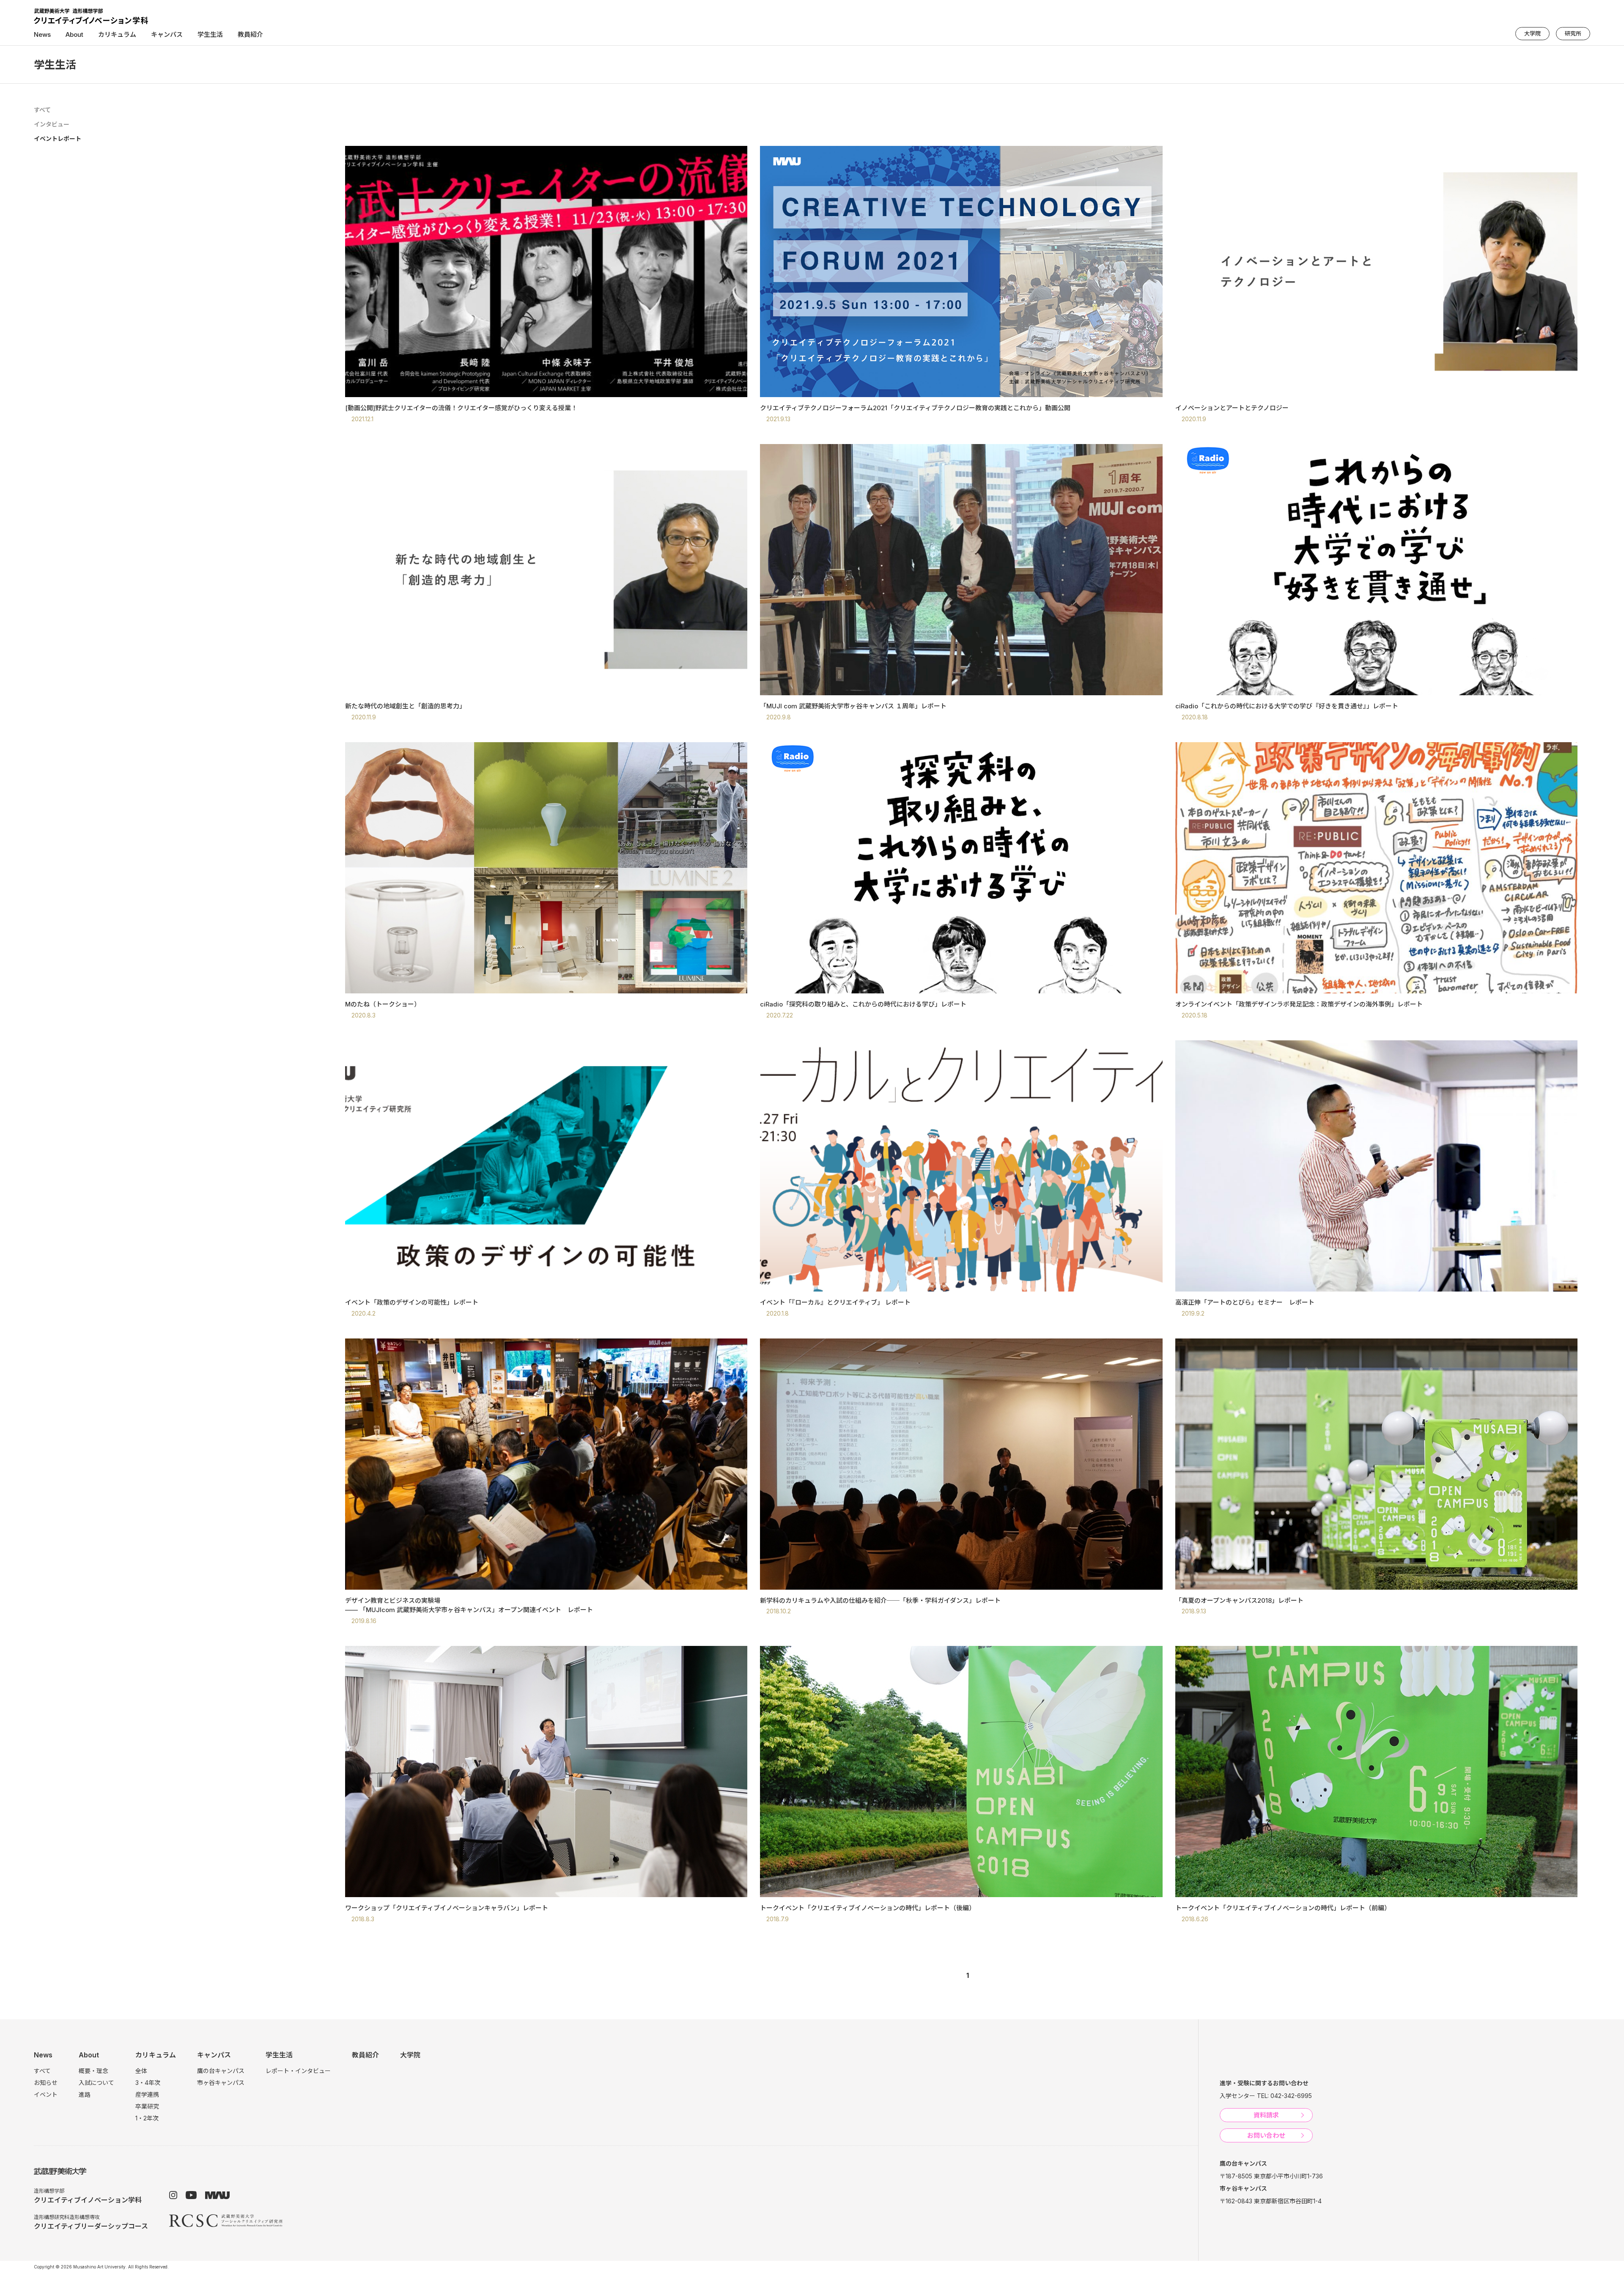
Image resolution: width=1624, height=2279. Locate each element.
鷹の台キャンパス (221, 2071)
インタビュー (52, 124)
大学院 (1532, 33)
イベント (46, 2094)
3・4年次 (148, 2083)
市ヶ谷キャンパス (221, 2083)
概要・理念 (93, 2071)
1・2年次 (147, 2118)
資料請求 (1266, 2115)
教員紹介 (250, 34)
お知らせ (46, 2083)
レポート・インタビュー (298, 2071)
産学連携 (147, 2094)
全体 (141, 2071)
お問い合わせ (1266, 2135)
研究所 (1573, 33)
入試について (96, 2083)
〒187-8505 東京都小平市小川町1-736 (1271, 2176)
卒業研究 (147, 2106)
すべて (42, 110)
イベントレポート (58, 138)
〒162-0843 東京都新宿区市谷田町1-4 (1271, 2201)
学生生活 (279, 2055)
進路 (85, 2094)
